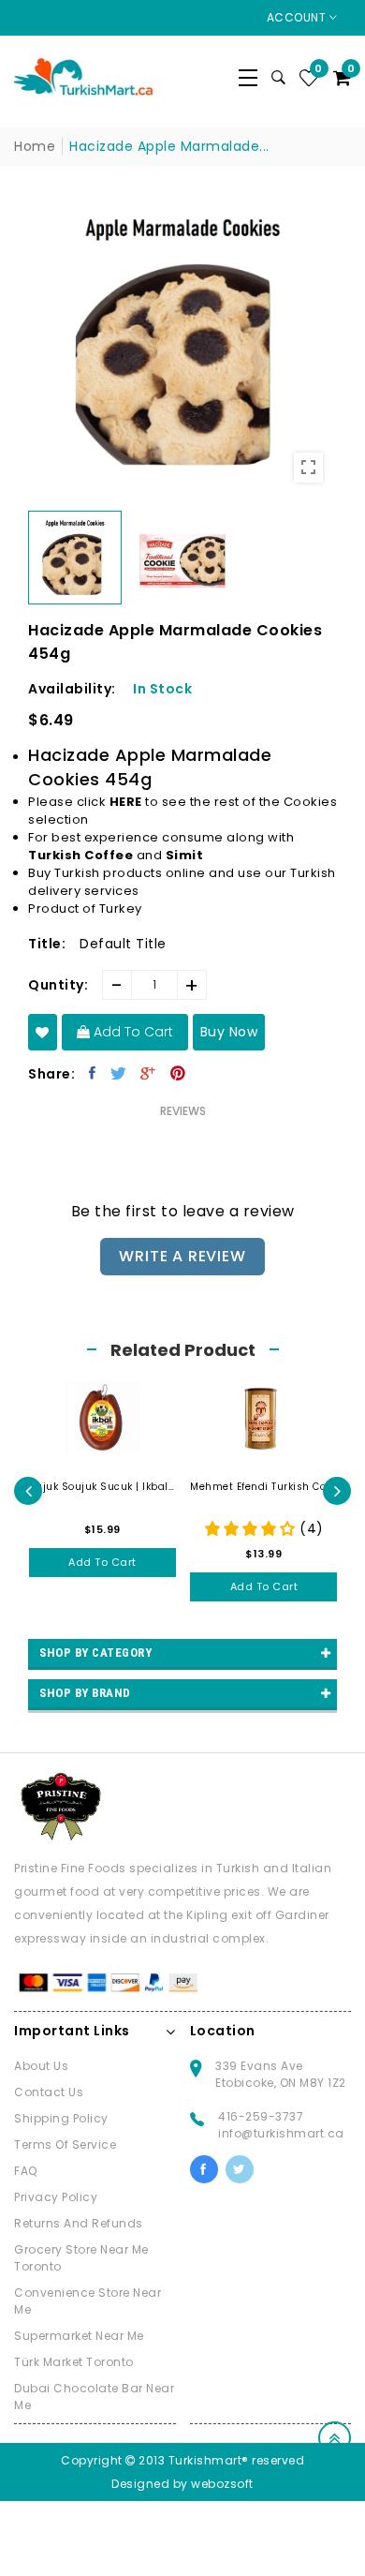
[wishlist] (43, 1032)
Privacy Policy (56, 2197)
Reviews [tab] (183, 1111)
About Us (41, 2066)
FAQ (26, 2171)
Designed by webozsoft (182, 2484)
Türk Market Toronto (74, 2362)
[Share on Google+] (148, 1073)
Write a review (182, 1256)
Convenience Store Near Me (88, 2301)
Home (35, 146)
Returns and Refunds (79, 2223)
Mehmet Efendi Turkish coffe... (264, 1487)
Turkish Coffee (80, 855)
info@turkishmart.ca (281, 2133)
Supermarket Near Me (79, 2336)
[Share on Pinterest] (178, 1073)
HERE (126, 802)
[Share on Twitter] (119, 1073)
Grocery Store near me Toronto (81, 2258)
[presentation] (28, 1491)
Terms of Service (65, 2144)
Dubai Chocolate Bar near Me (94, 2397)
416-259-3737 (261, 2116)
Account (298, 17)
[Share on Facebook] (93, 1073)
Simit (185, 855)
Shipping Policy (61, 2118)
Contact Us (49, 2092)
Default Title (123, 944)
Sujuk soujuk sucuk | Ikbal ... (103, 1487)
